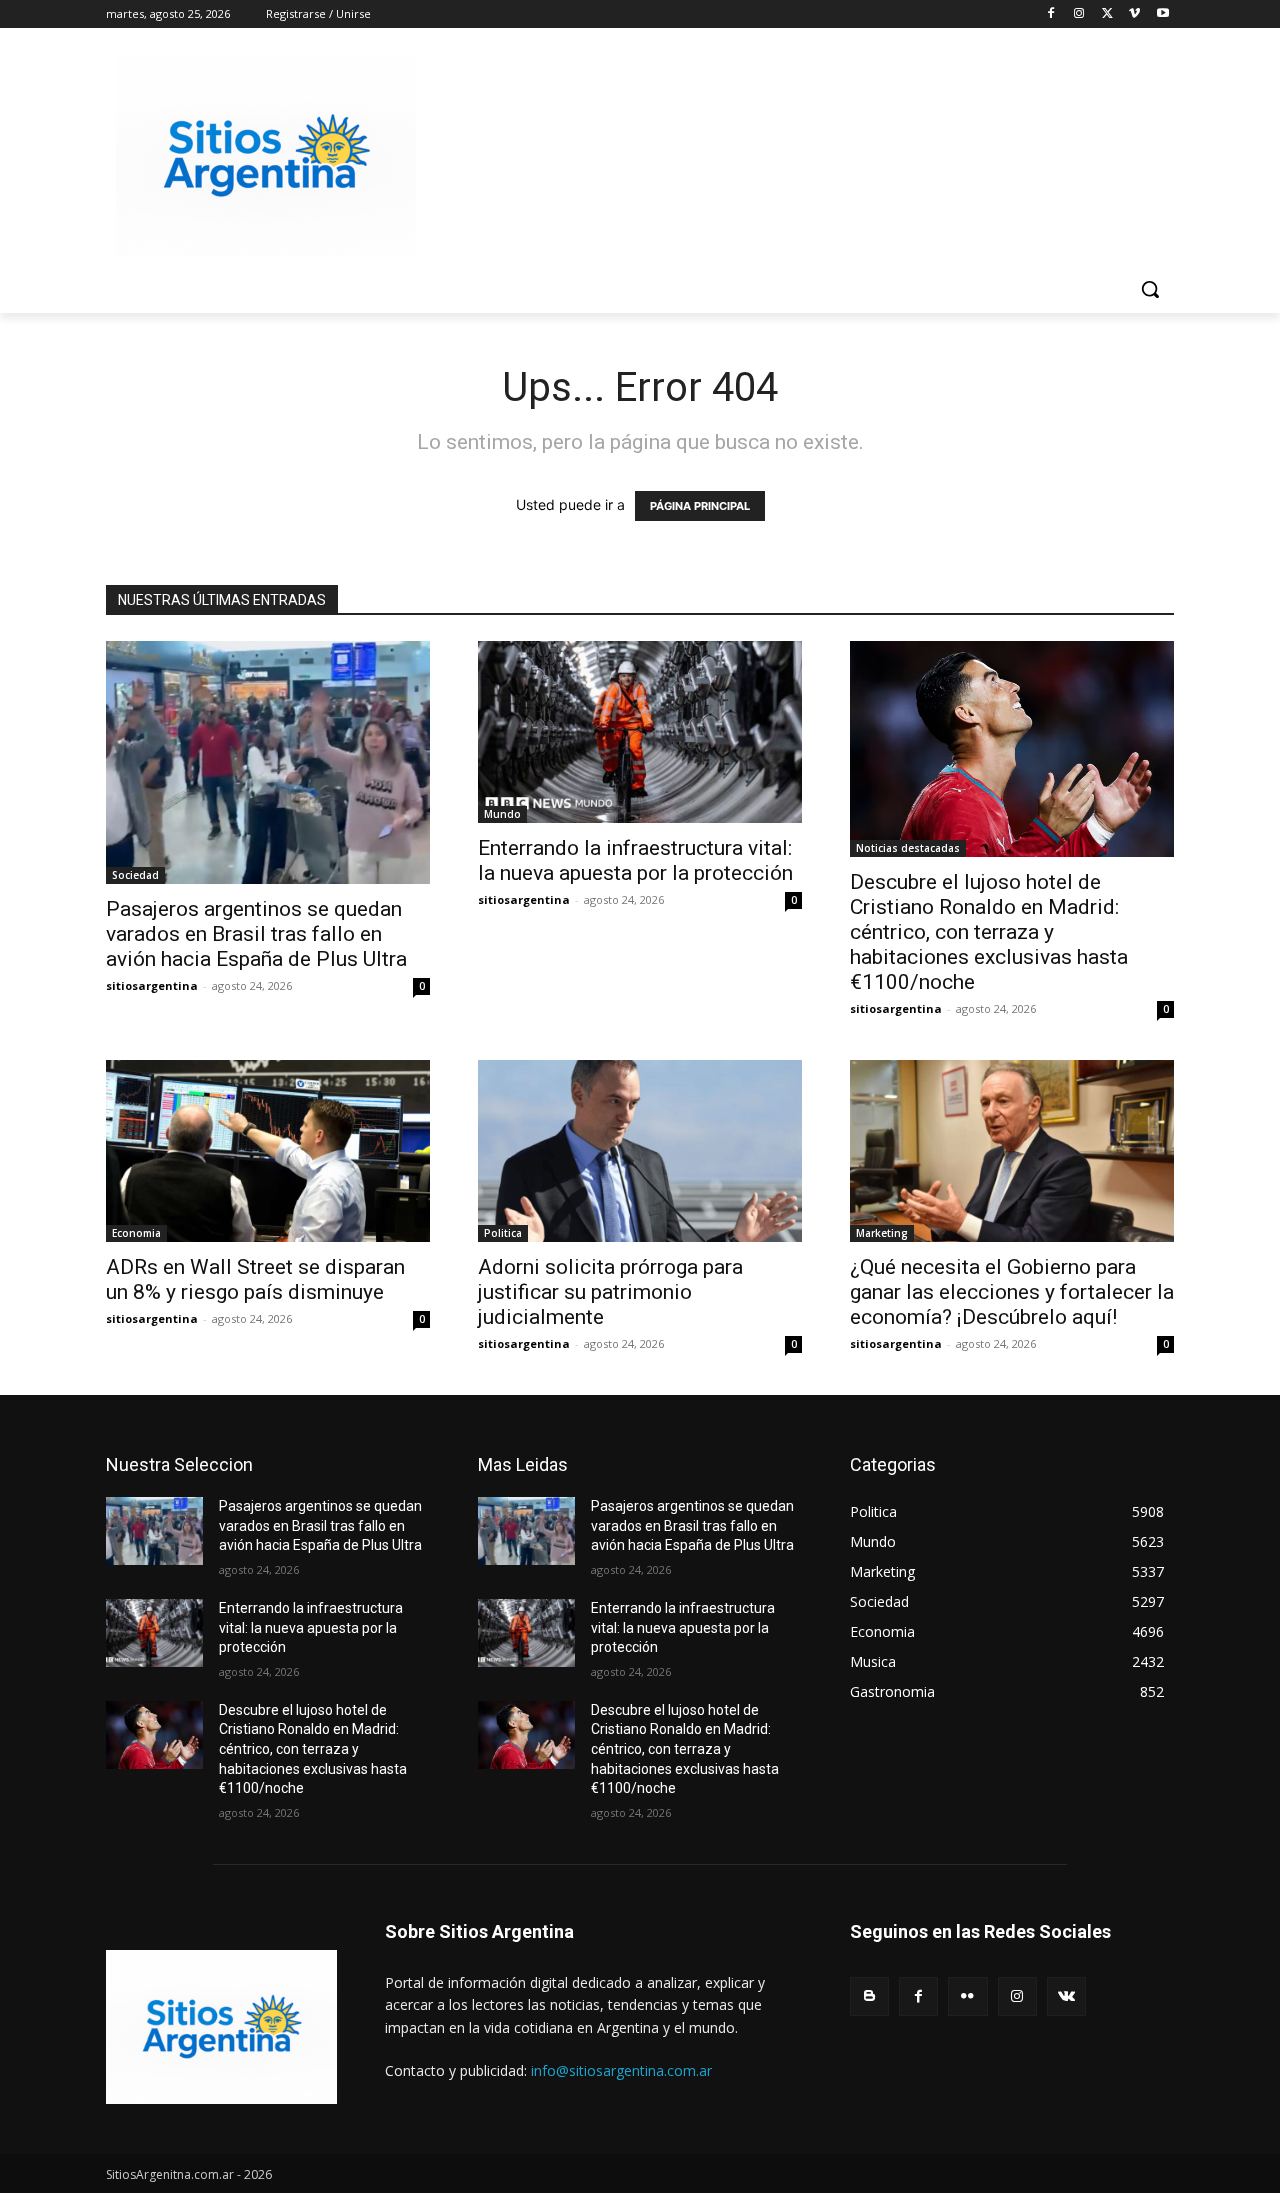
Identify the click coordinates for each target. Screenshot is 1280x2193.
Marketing (882, 1233)
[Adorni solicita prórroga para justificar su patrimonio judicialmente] (640, 1151)
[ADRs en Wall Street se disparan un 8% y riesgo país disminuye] (268, 1151)
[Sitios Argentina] (266, 156)
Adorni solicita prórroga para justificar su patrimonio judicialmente (610, 1292)
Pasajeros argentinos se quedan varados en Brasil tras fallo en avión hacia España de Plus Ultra (256, 934)
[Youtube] (1162, 14)
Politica (503, 1233)
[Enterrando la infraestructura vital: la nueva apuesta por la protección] (640, 732)
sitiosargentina (152, 985)
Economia (136, 1233)
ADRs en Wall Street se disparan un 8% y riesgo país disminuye (255, 1279)
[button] (1150, 289)
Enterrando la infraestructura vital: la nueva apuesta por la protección (635, 860)
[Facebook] (1051, 14)
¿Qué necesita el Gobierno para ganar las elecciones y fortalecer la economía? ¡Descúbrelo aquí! (1012, 1292)
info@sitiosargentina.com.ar (621, 2070)
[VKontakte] (1066, 1996)
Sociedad (135, 875)
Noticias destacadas (908, 848)
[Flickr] (967, 1996)
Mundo (502, 814)
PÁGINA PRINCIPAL (700, 506)
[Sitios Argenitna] (221, 2027)
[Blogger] (869, 1996)
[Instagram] (1079, 14)
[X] (1107, 14)
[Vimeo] (1134, 14)
